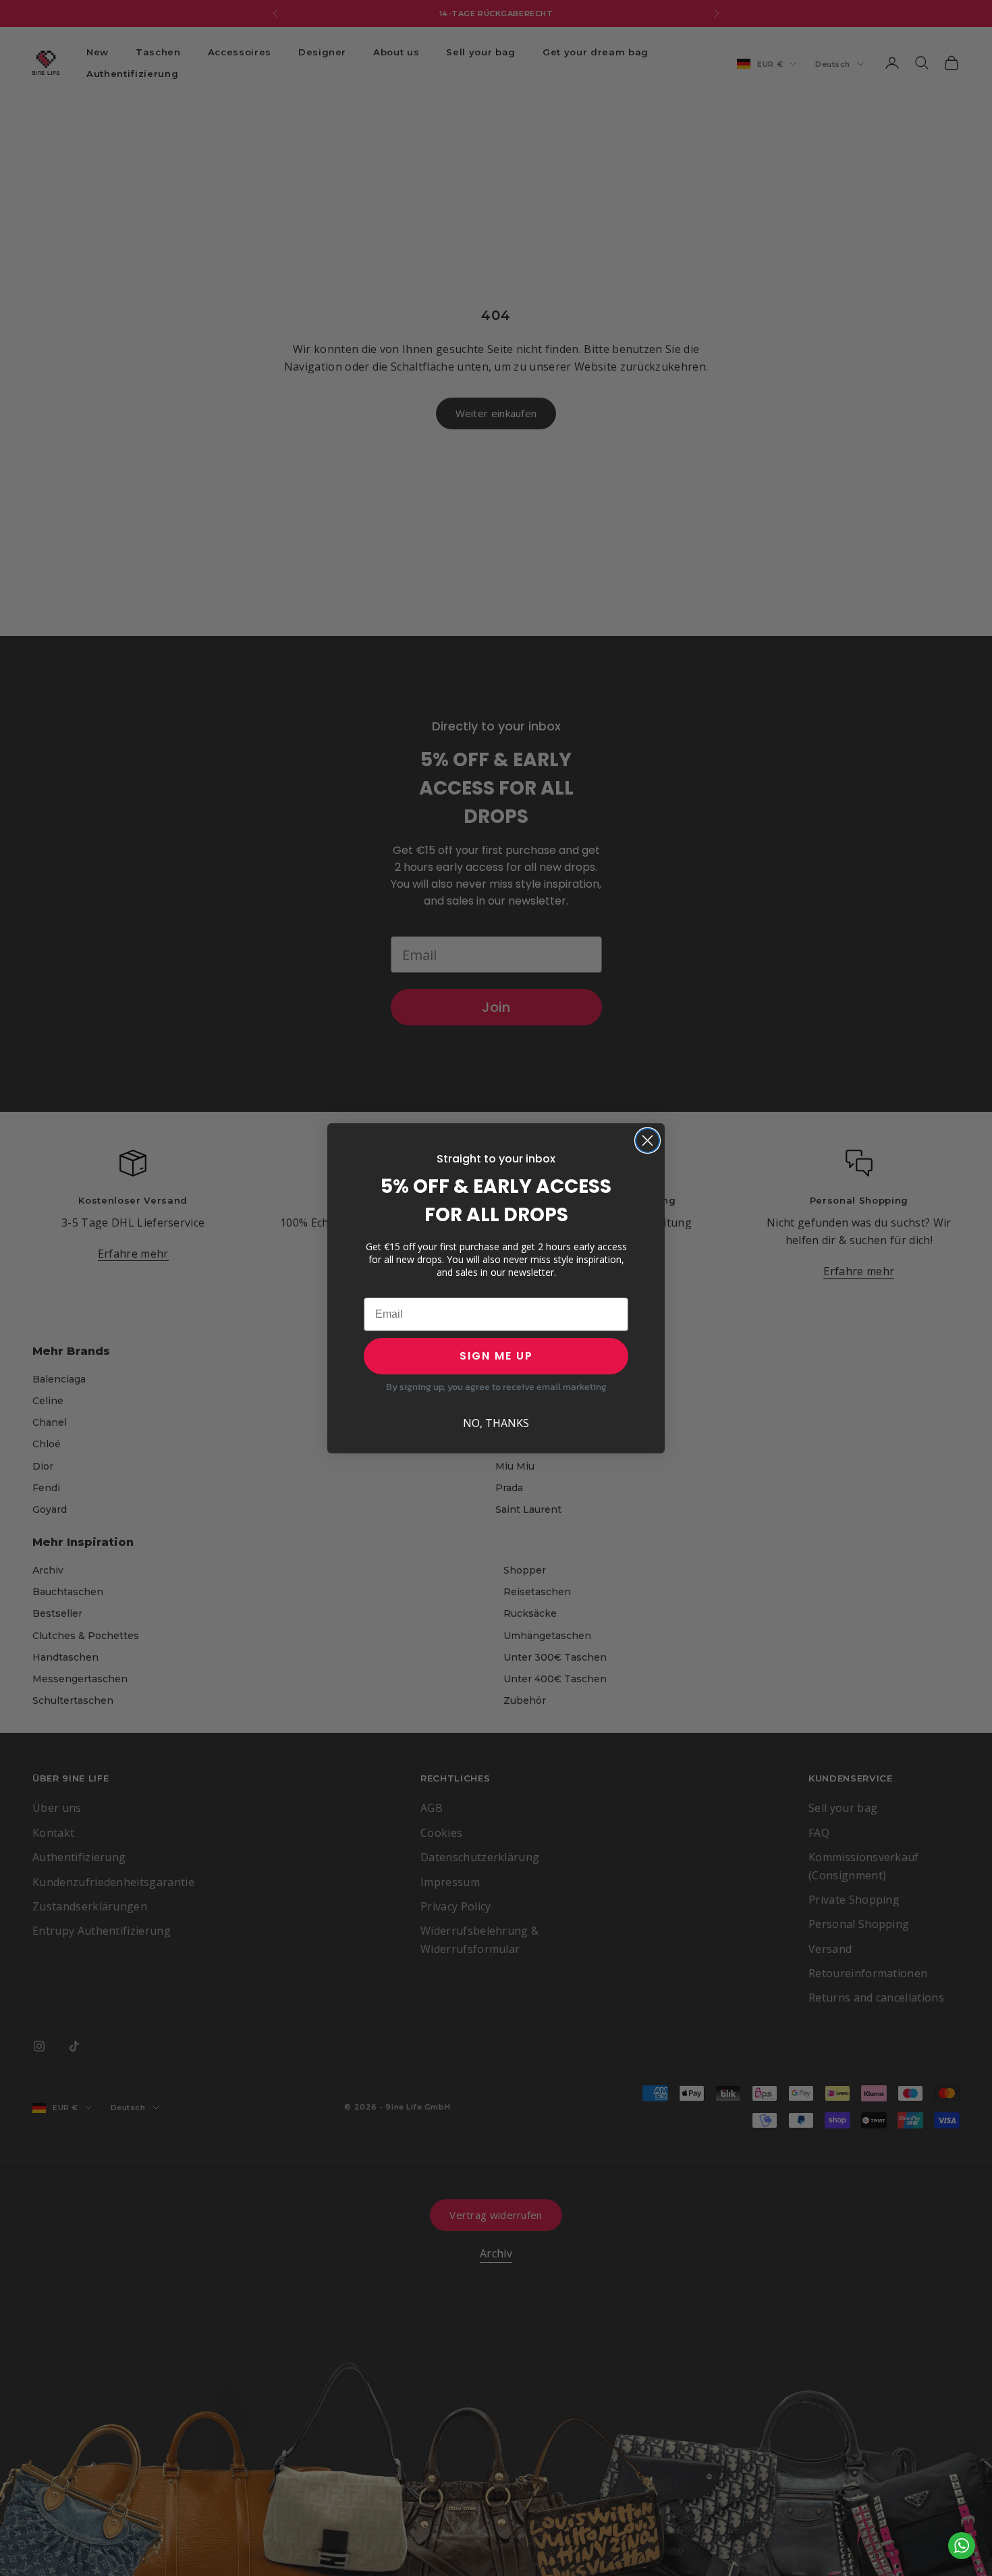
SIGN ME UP (496, 1356)
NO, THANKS (496, 1423)
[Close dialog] (647, 1141)
